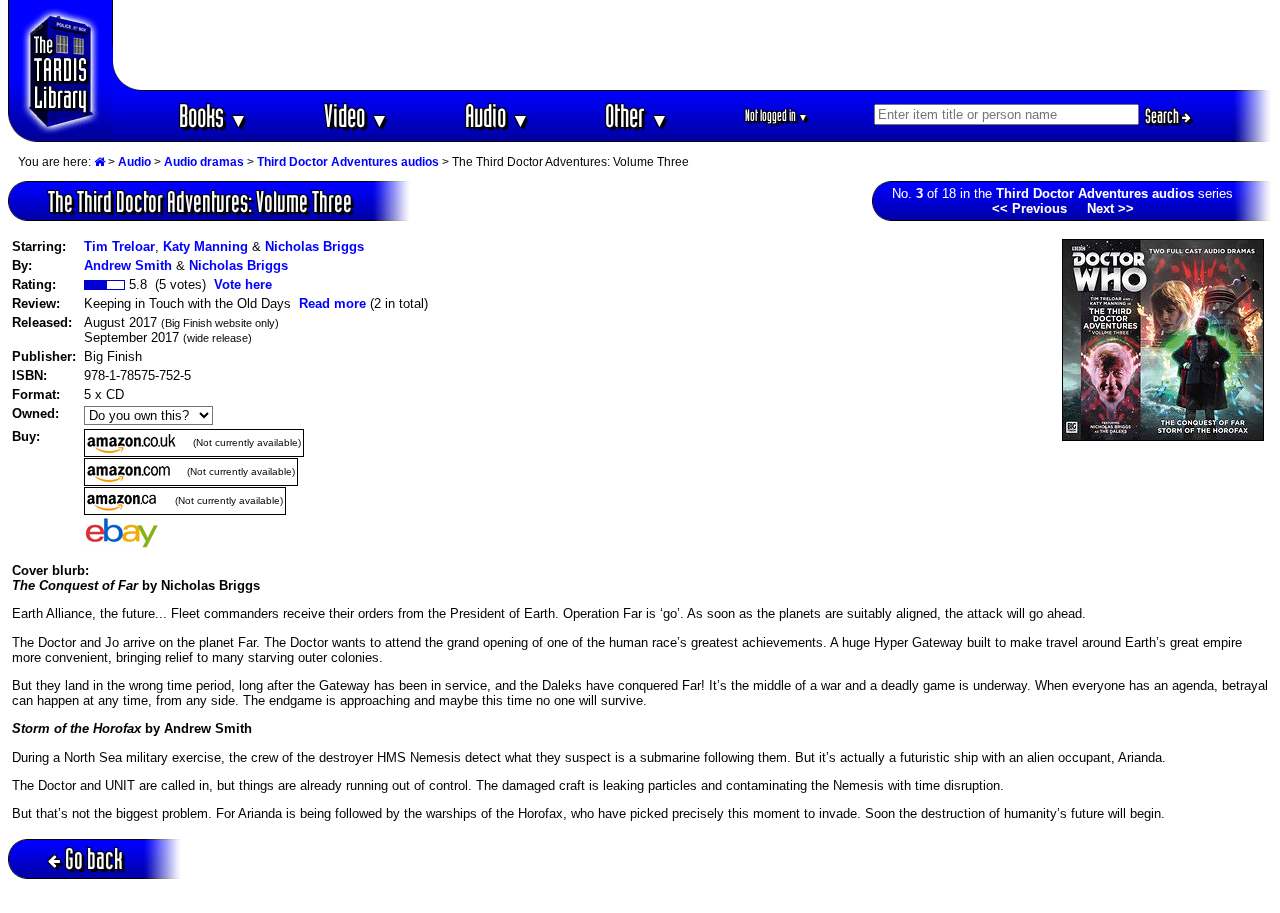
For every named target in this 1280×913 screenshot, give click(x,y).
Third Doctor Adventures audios (348, 162)
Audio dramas (204, 162)
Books (213, 115)
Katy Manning (205, 246)
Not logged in (776, 115)
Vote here (243, 284)
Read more (332, 303)
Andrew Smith (128, 265)
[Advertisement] (693, 45)
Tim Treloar (119, 246)
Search (1163, 116)
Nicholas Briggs (314, 246)
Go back (94, 858)
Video (356, 115)
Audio (497, 115)
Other (637, 115)
